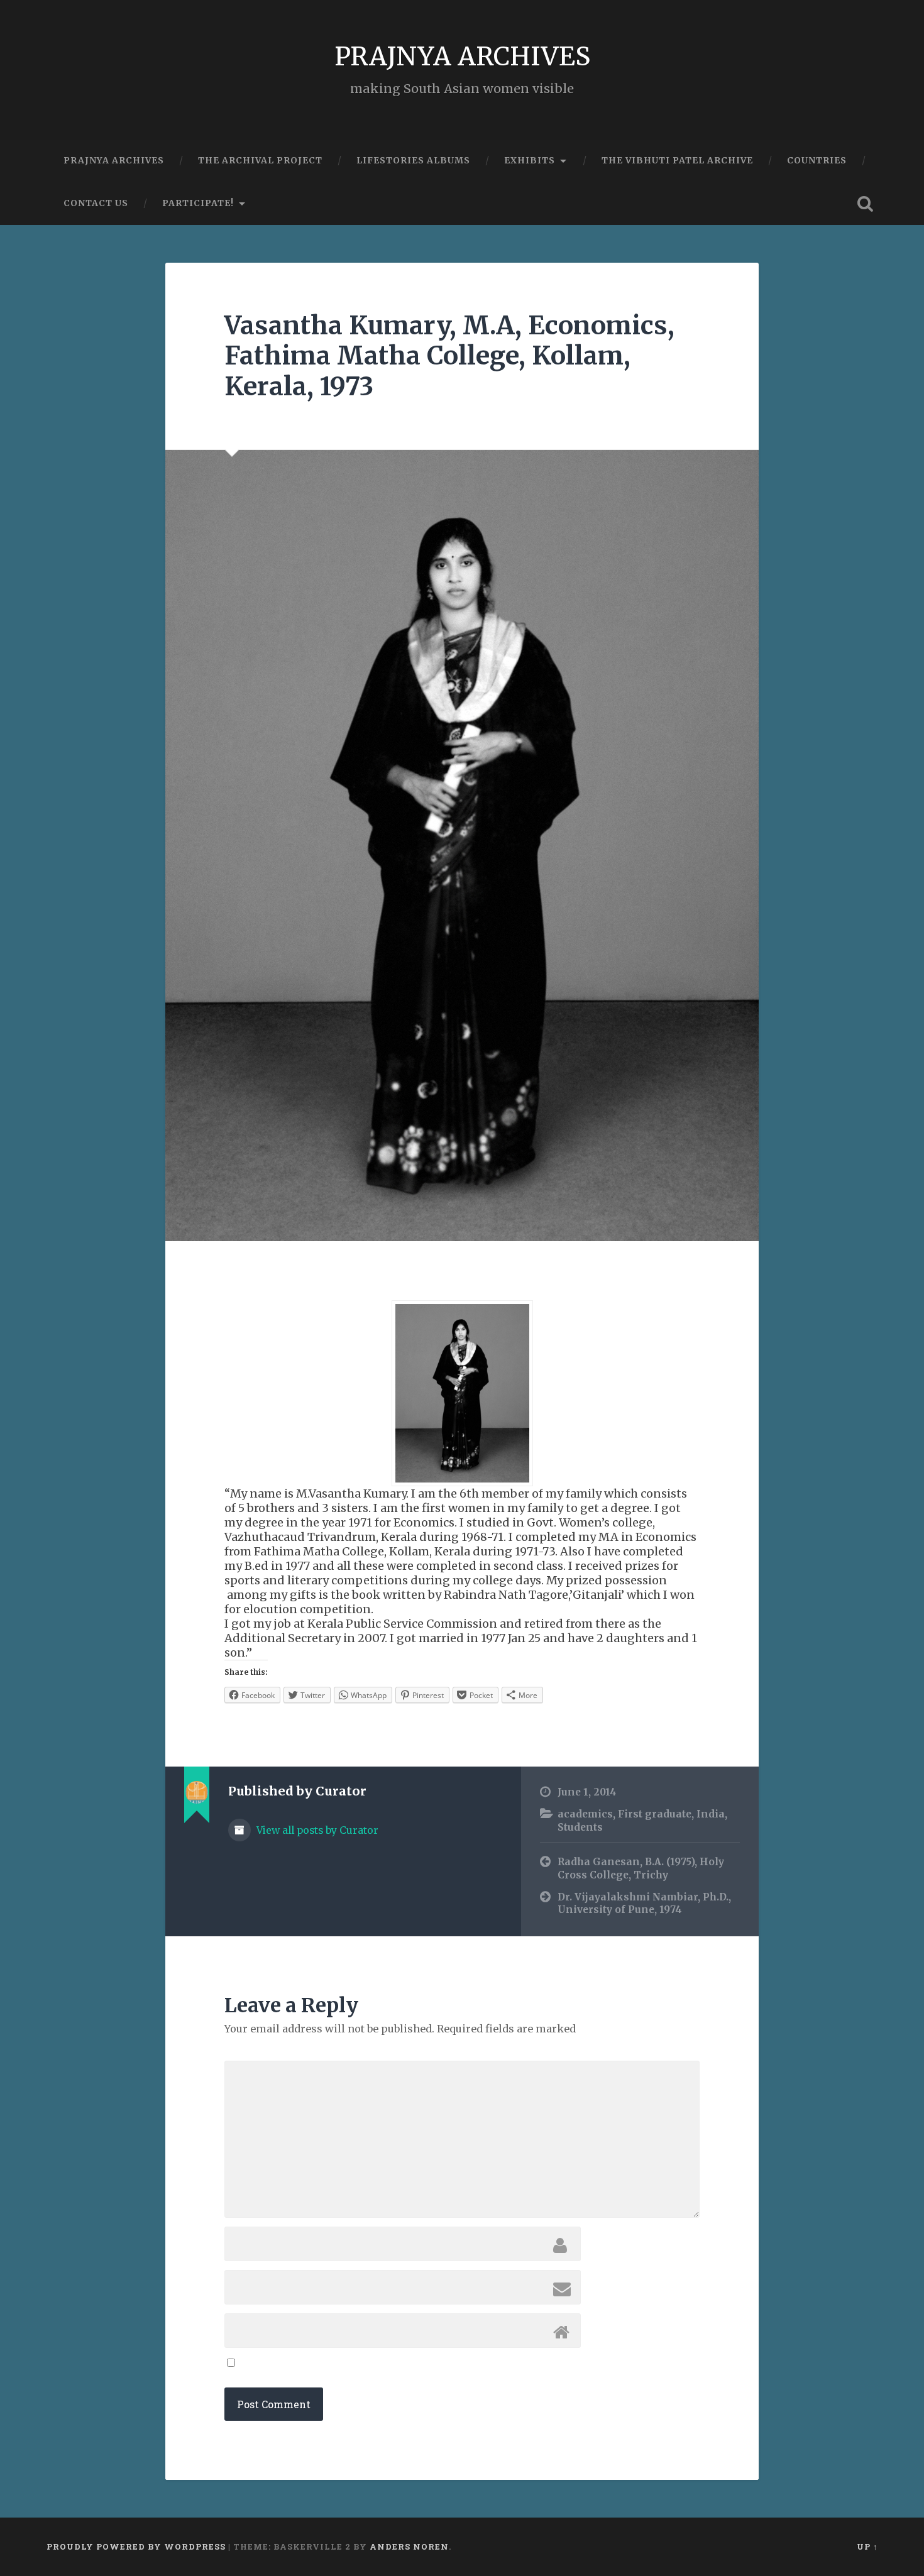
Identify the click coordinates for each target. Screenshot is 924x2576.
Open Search (866, 204)
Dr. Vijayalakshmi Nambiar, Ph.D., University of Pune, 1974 (644, 1904)
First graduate (655, 1814)
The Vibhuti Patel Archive (677, 160)
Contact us (96, 203)
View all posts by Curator (316, 1830)
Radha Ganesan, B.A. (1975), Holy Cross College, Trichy (641, 1868)
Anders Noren (409, 2546)
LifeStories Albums (413, 160)
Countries (817, 160)
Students (580, 1827)
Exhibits (530, 160)
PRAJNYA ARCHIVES (462, 56)
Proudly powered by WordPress (136, 2546)
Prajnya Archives (114, 160)
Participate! (198, 203)
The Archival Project (260, 160)
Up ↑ (867, 2546)
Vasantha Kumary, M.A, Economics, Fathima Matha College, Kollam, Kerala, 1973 (449, 356)
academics (585, 1814)
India (711, 1814)
